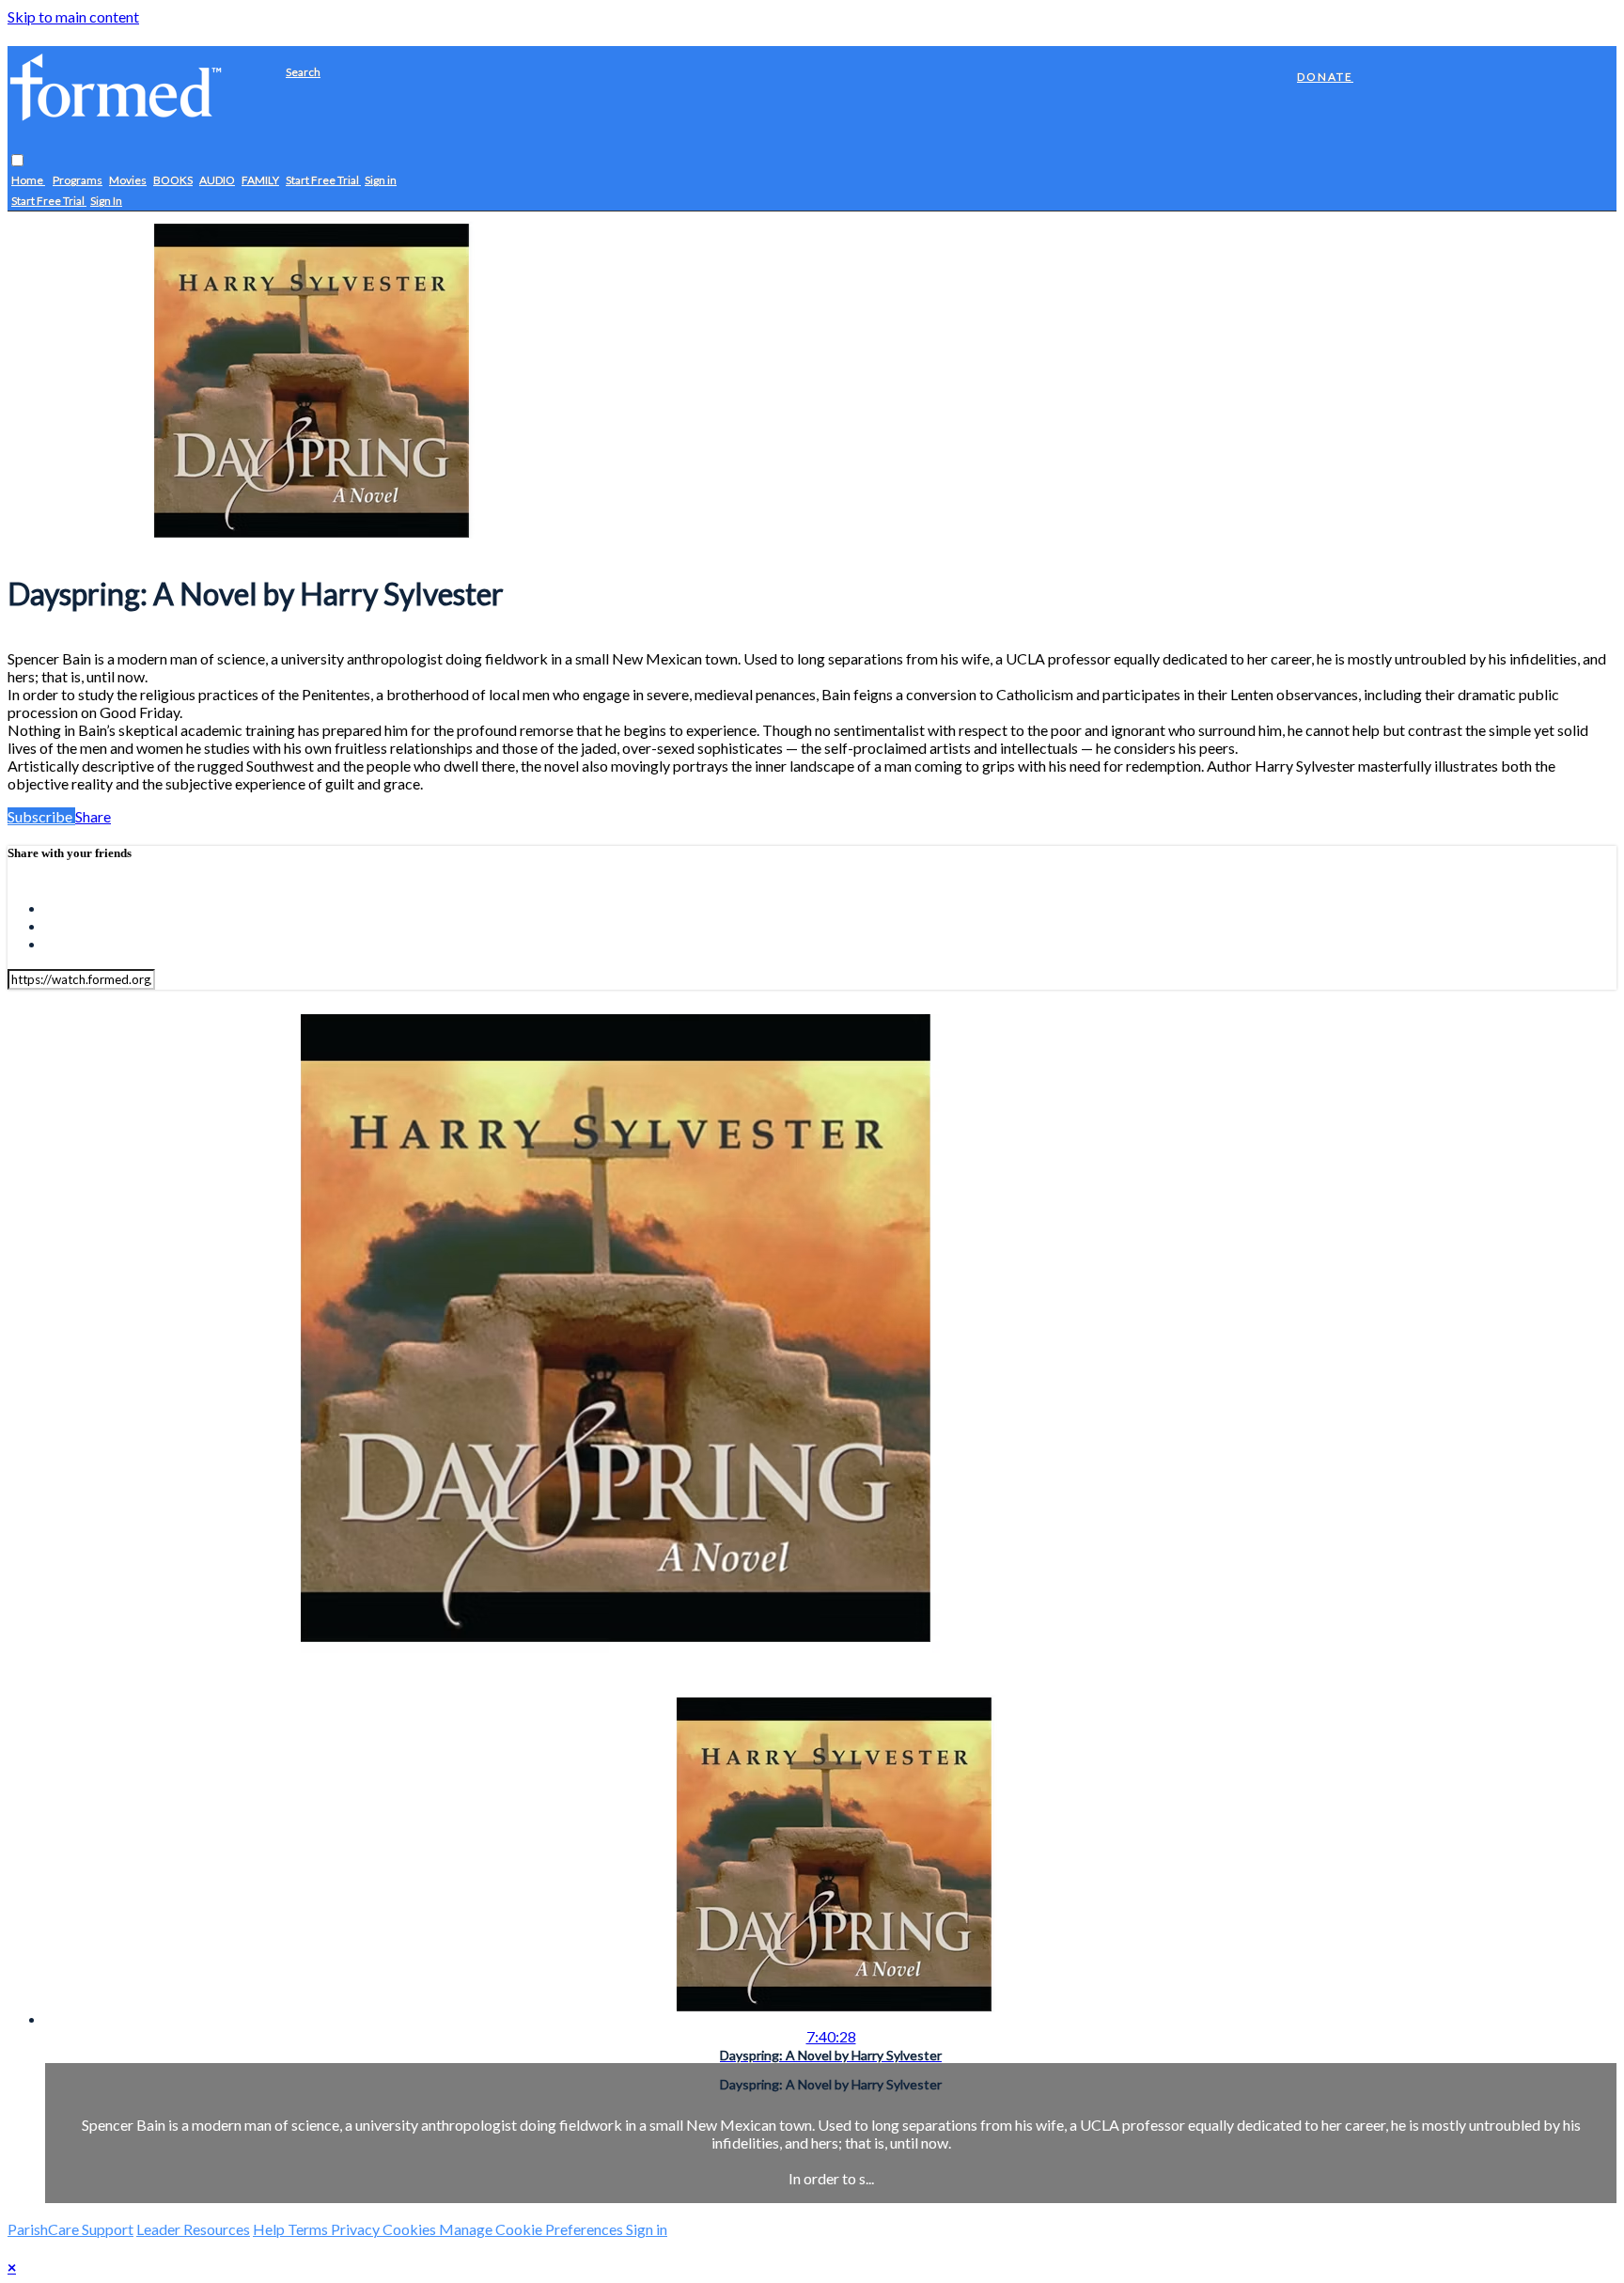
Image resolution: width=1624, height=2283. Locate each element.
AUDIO (217, 181)
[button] (17, 161)
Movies (128, 181)
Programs (78, 181)
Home (28, 181)
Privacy (357, 2229)
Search (303, 72)
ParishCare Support (70, 2229)
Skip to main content (73, 16)
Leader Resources (193, 2229)
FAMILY (260, 181)
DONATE (1325, 77)
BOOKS (173, 181)
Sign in (381, 181)
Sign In (106, 202)
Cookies (411, 2229)
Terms (309, 2229)
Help (270, 2229)
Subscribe (41, 816)
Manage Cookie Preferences (532, 2229)
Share (93, 816)
